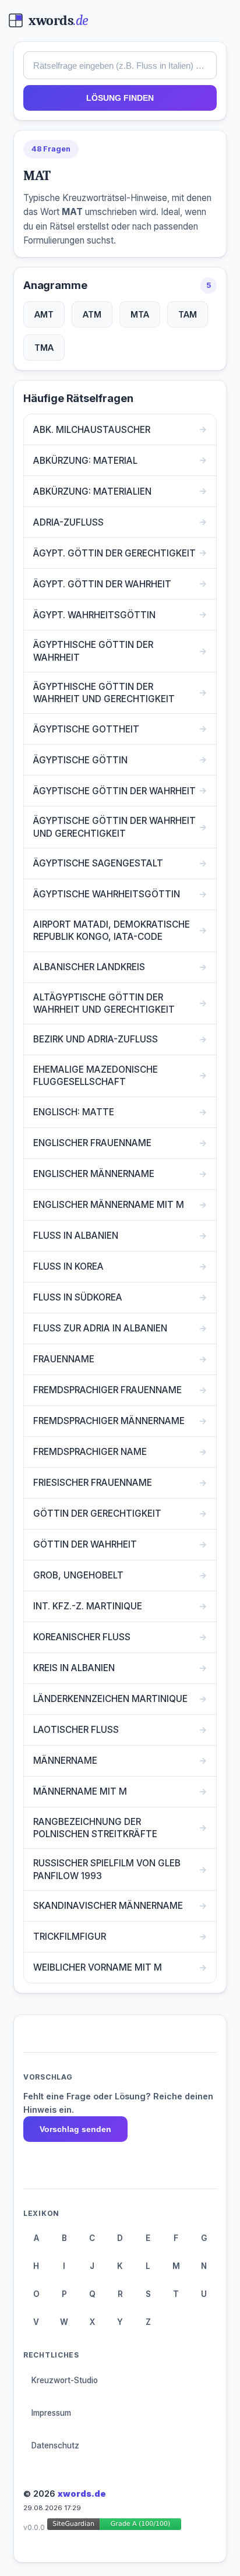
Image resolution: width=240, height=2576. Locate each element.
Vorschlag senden (75, 2129)
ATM (92, 314)
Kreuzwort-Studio (65, 2380)
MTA (140, 314)
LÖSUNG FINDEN (120, 98)
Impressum (51, 2413)
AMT (44, 314)
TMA (44, 348)
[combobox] (120, 65)
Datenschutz (55, 2445)
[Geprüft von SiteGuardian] (114, 2526)
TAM (188, 314)
